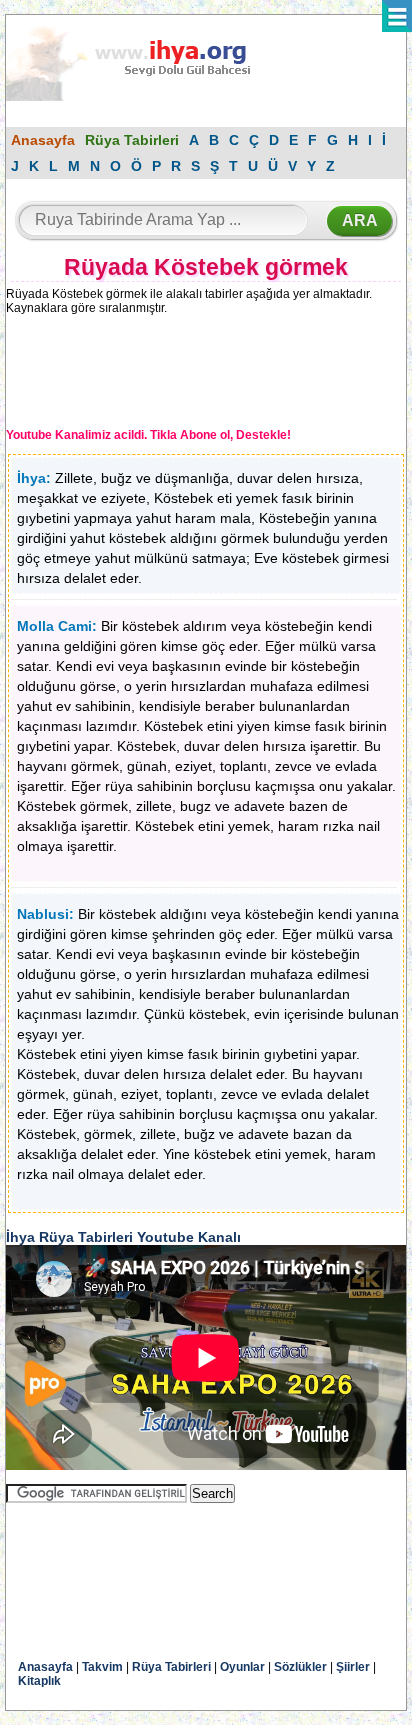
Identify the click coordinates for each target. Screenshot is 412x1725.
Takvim (102, 1667)
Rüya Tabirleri (132, 140)
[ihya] (147, 97)
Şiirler (353, 1667)
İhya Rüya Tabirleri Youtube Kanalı (123, 1237)
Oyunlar (242, 1667)
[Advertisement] (171, 375)
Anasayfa (43, 140)
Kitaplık (39, 1681)
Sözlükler (300, 1667)
